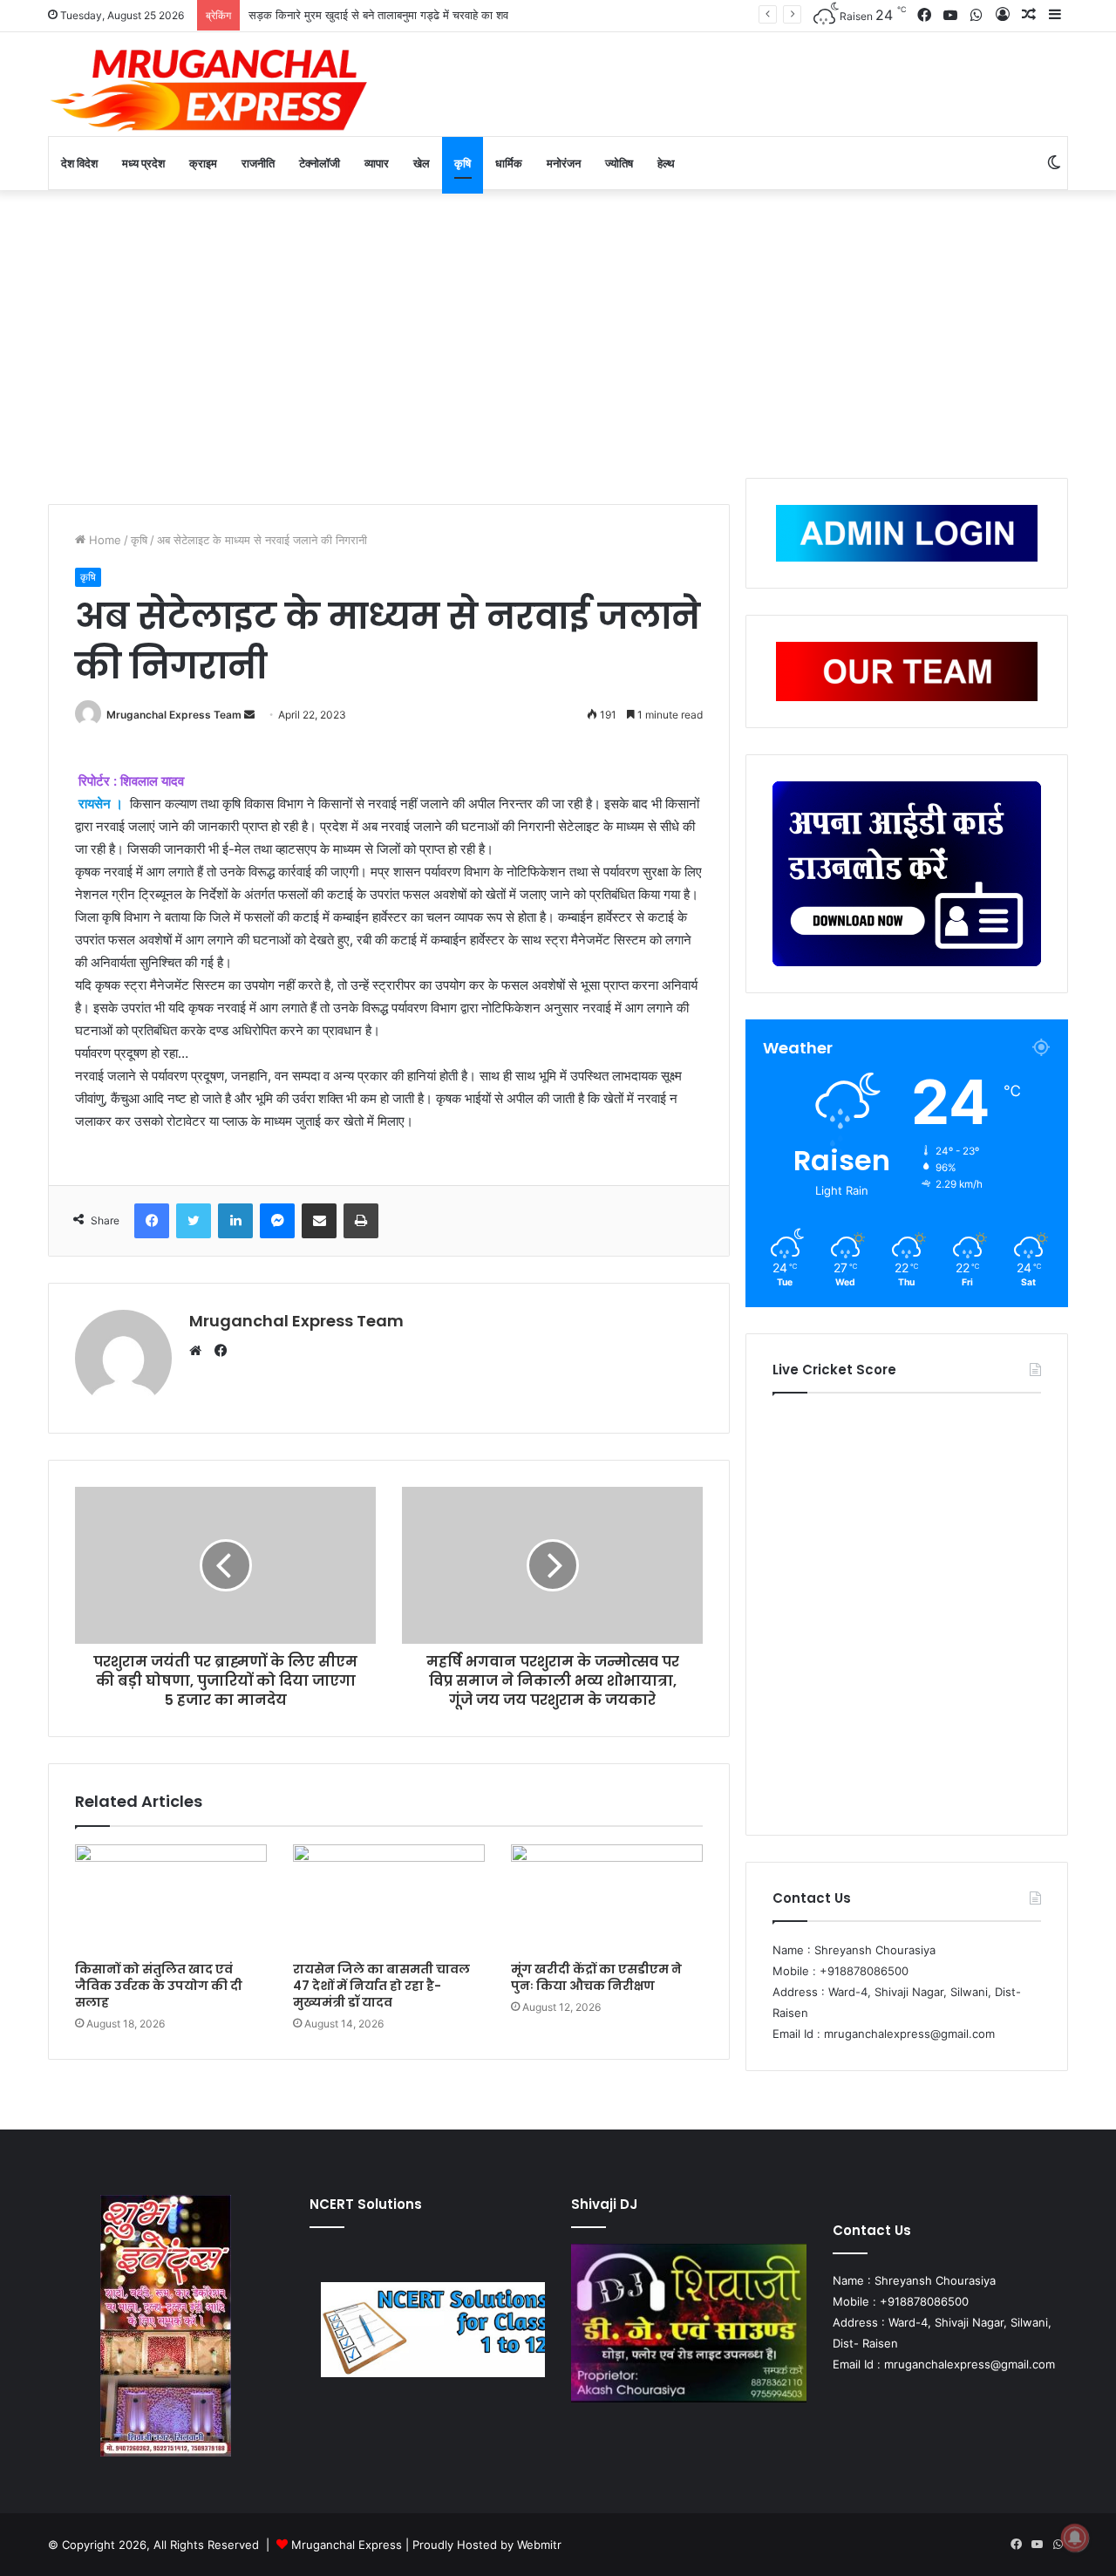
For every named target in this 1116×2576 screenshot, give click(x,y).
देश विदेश (79, 163)
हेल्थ (666, 163)
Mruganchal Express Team (174, 715)
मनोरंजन (564, 163)
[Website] (200, 1351)
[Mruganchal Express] (209, 89)
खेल (422, 163)
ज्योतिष (619, 163)
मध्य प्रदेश (143, 163)
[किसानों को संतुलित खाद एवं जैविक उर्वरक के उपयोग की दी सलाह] (171, 1898)
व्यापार (377, 163)
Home (103, 540)
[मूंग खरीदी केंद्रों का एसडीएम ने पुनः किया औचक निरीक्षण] (607, 1898)
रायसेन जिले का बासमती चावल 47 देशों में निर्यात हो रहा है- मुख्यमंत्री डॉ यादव (381, 1986)
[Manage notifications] (1075, 2538)
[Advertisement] (558, 330)
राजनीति (258, 163)
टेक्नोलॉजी (320, 163)
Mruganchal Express (348, 2545)
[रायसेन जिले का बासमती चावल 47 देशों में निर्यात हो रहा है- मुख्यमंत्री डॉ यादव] (389, 1898)
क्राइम (203, 163)
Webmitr (539, 2545)
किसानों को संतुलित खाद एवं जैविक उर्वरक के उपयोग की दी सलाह (159, 1986)
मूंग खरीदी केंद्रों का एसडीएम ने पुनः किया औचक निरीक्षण (596, 1977)
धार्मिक (509, 163)
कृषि (463, 163)
